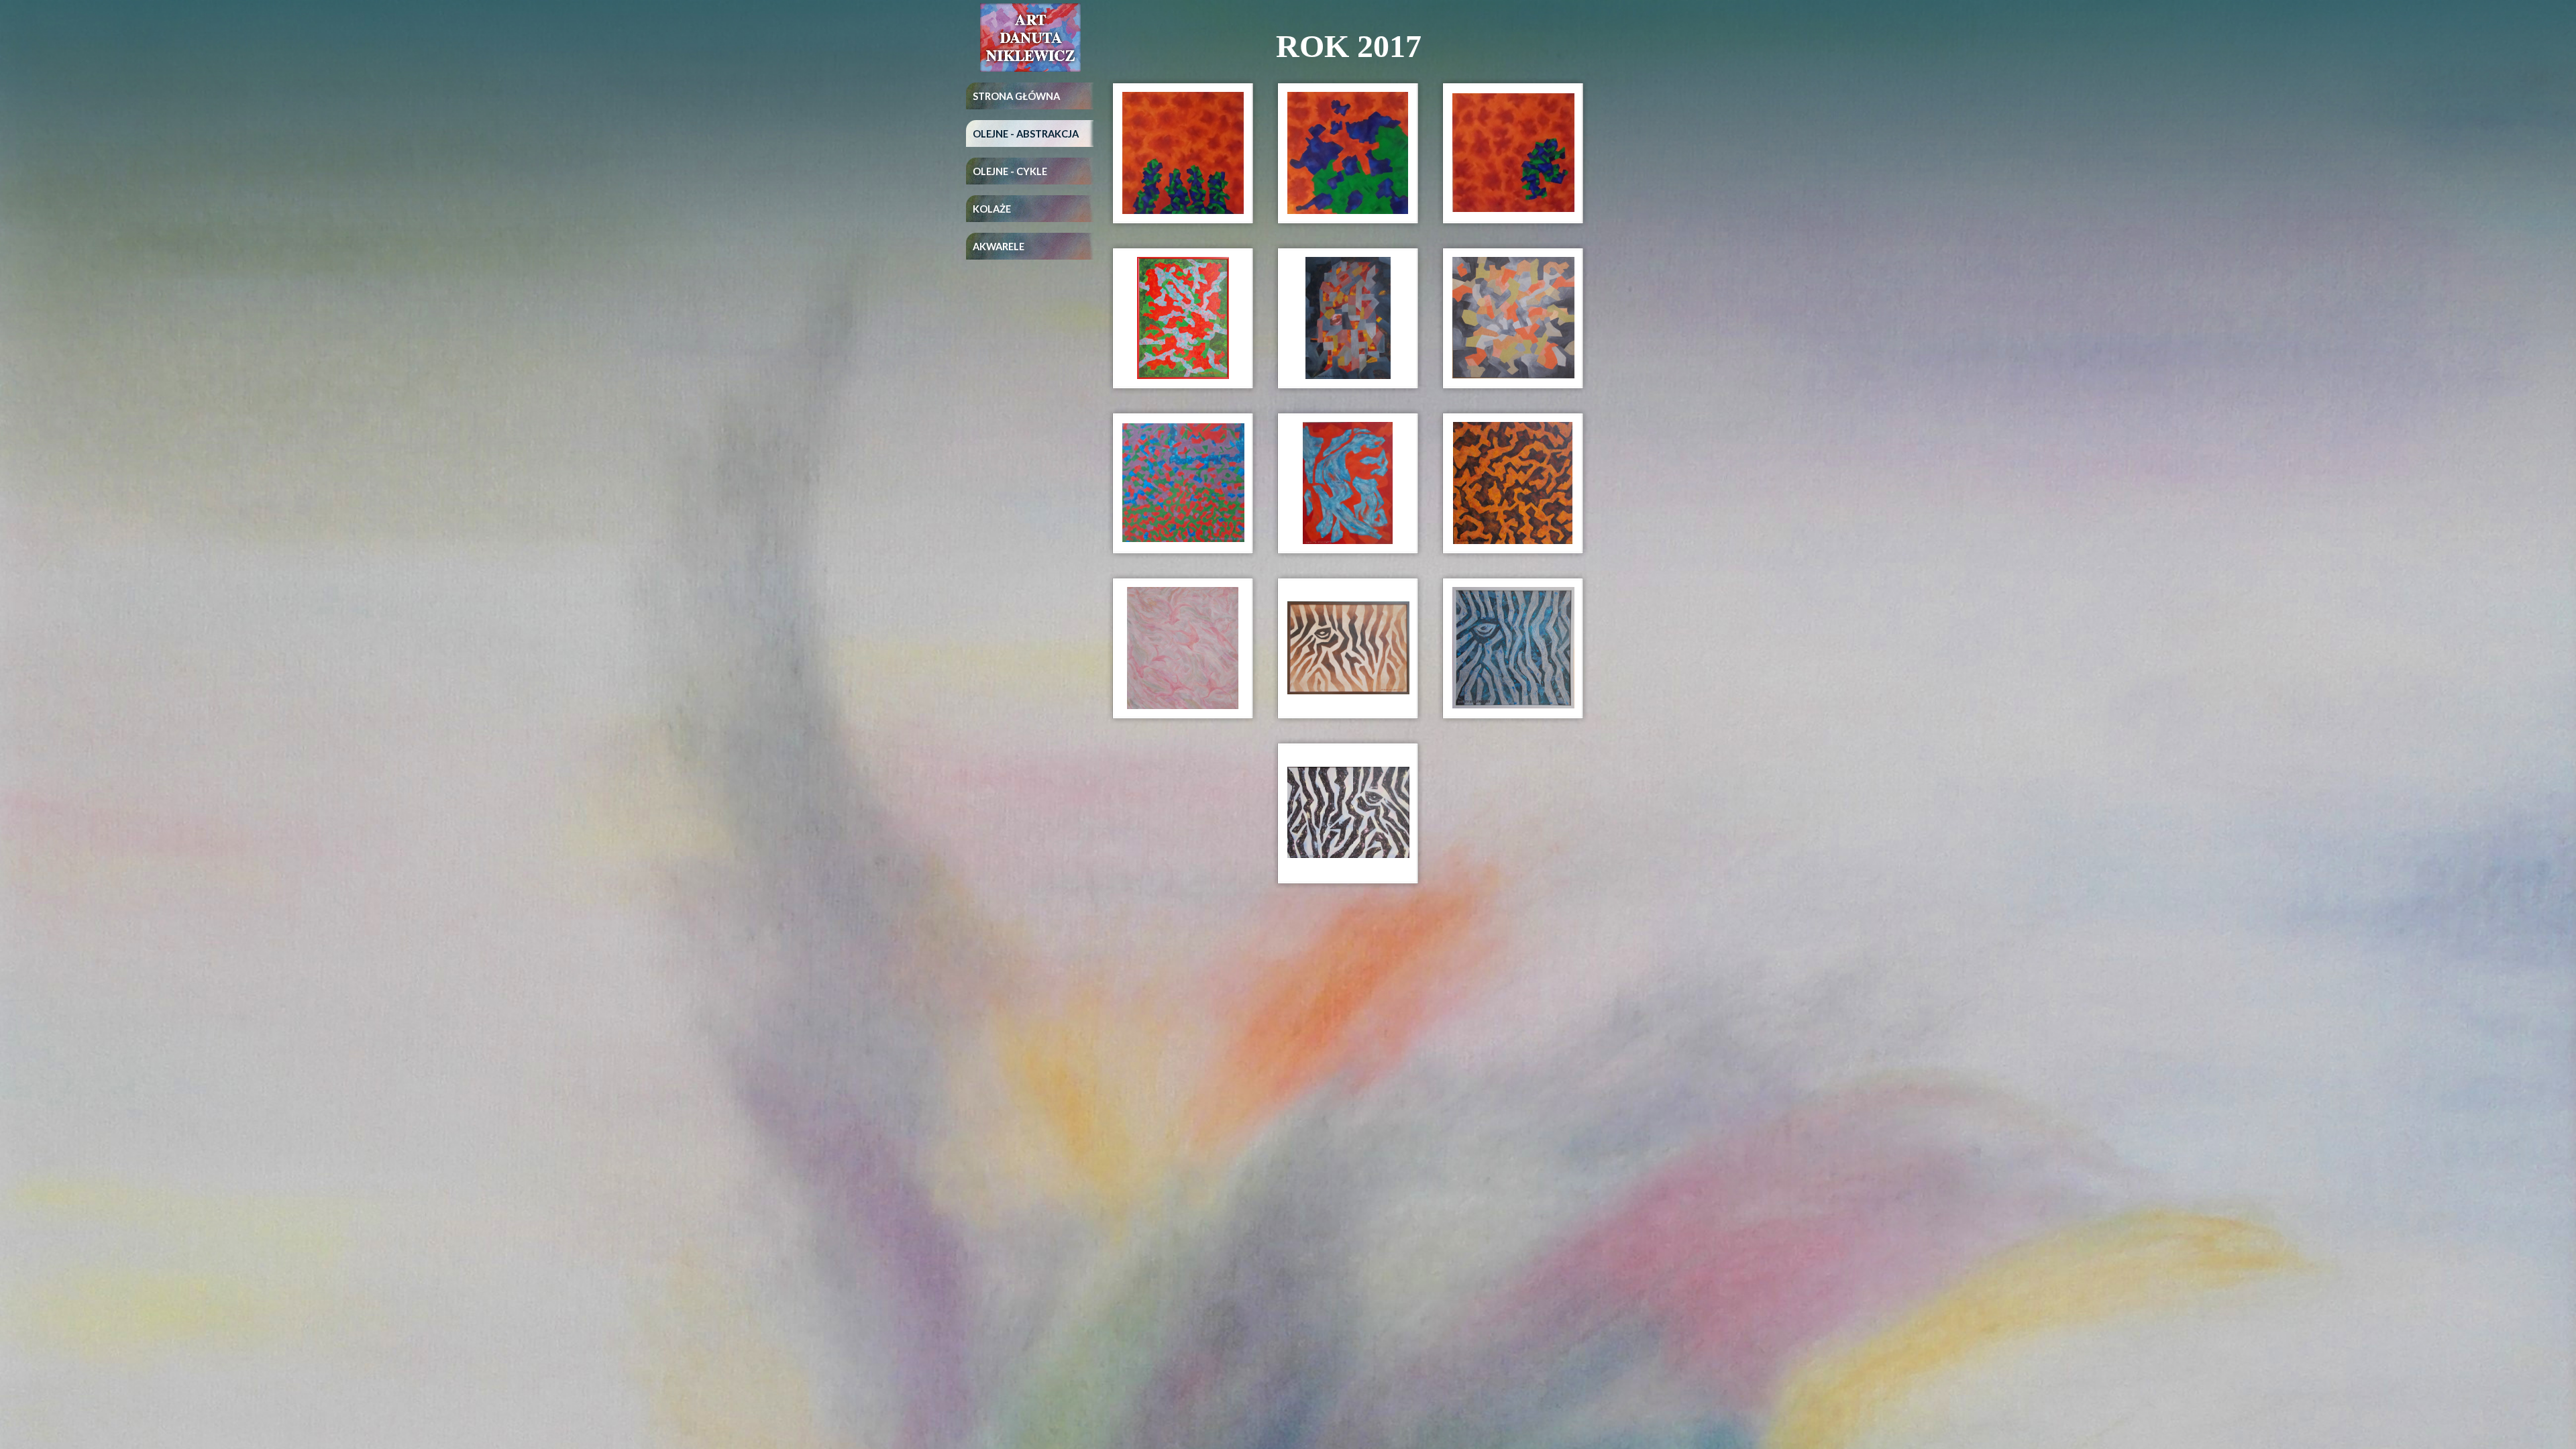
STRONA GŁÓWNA (1016, 96)
